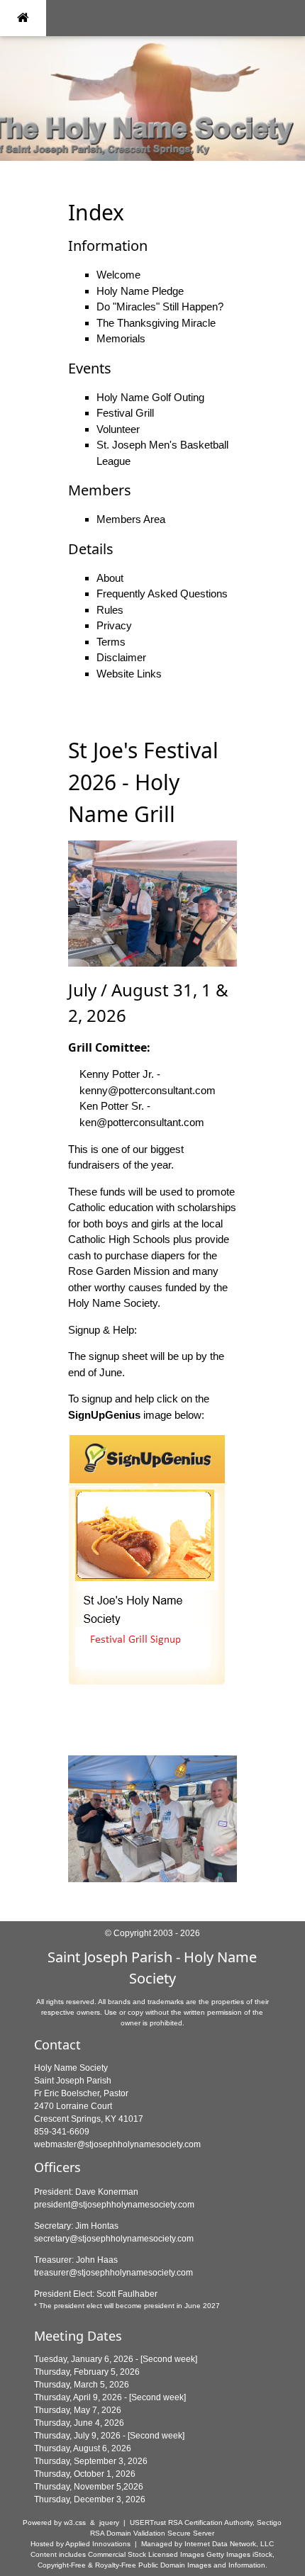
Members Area (131, 519)
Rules (110, 610)
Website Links (129, 674)
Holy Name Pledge (140, 291)
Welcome (118, 275)
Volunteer (118, 429)
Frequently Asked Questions (162, 594)
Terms (111, 642)
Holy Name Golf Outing (150, 397)
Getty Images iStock (239, 2554)
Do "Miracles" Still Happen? (160, 306)
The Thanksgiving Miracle (156, 323)
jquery (109, 2522)
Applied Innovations (98, 2544)
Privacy (114, 625)
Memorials (121, 338)
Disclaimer (121, 657)
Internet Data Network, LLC (229, 2544)
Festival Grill (125, 413)
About (110, 578)
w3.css (75, 2522)
